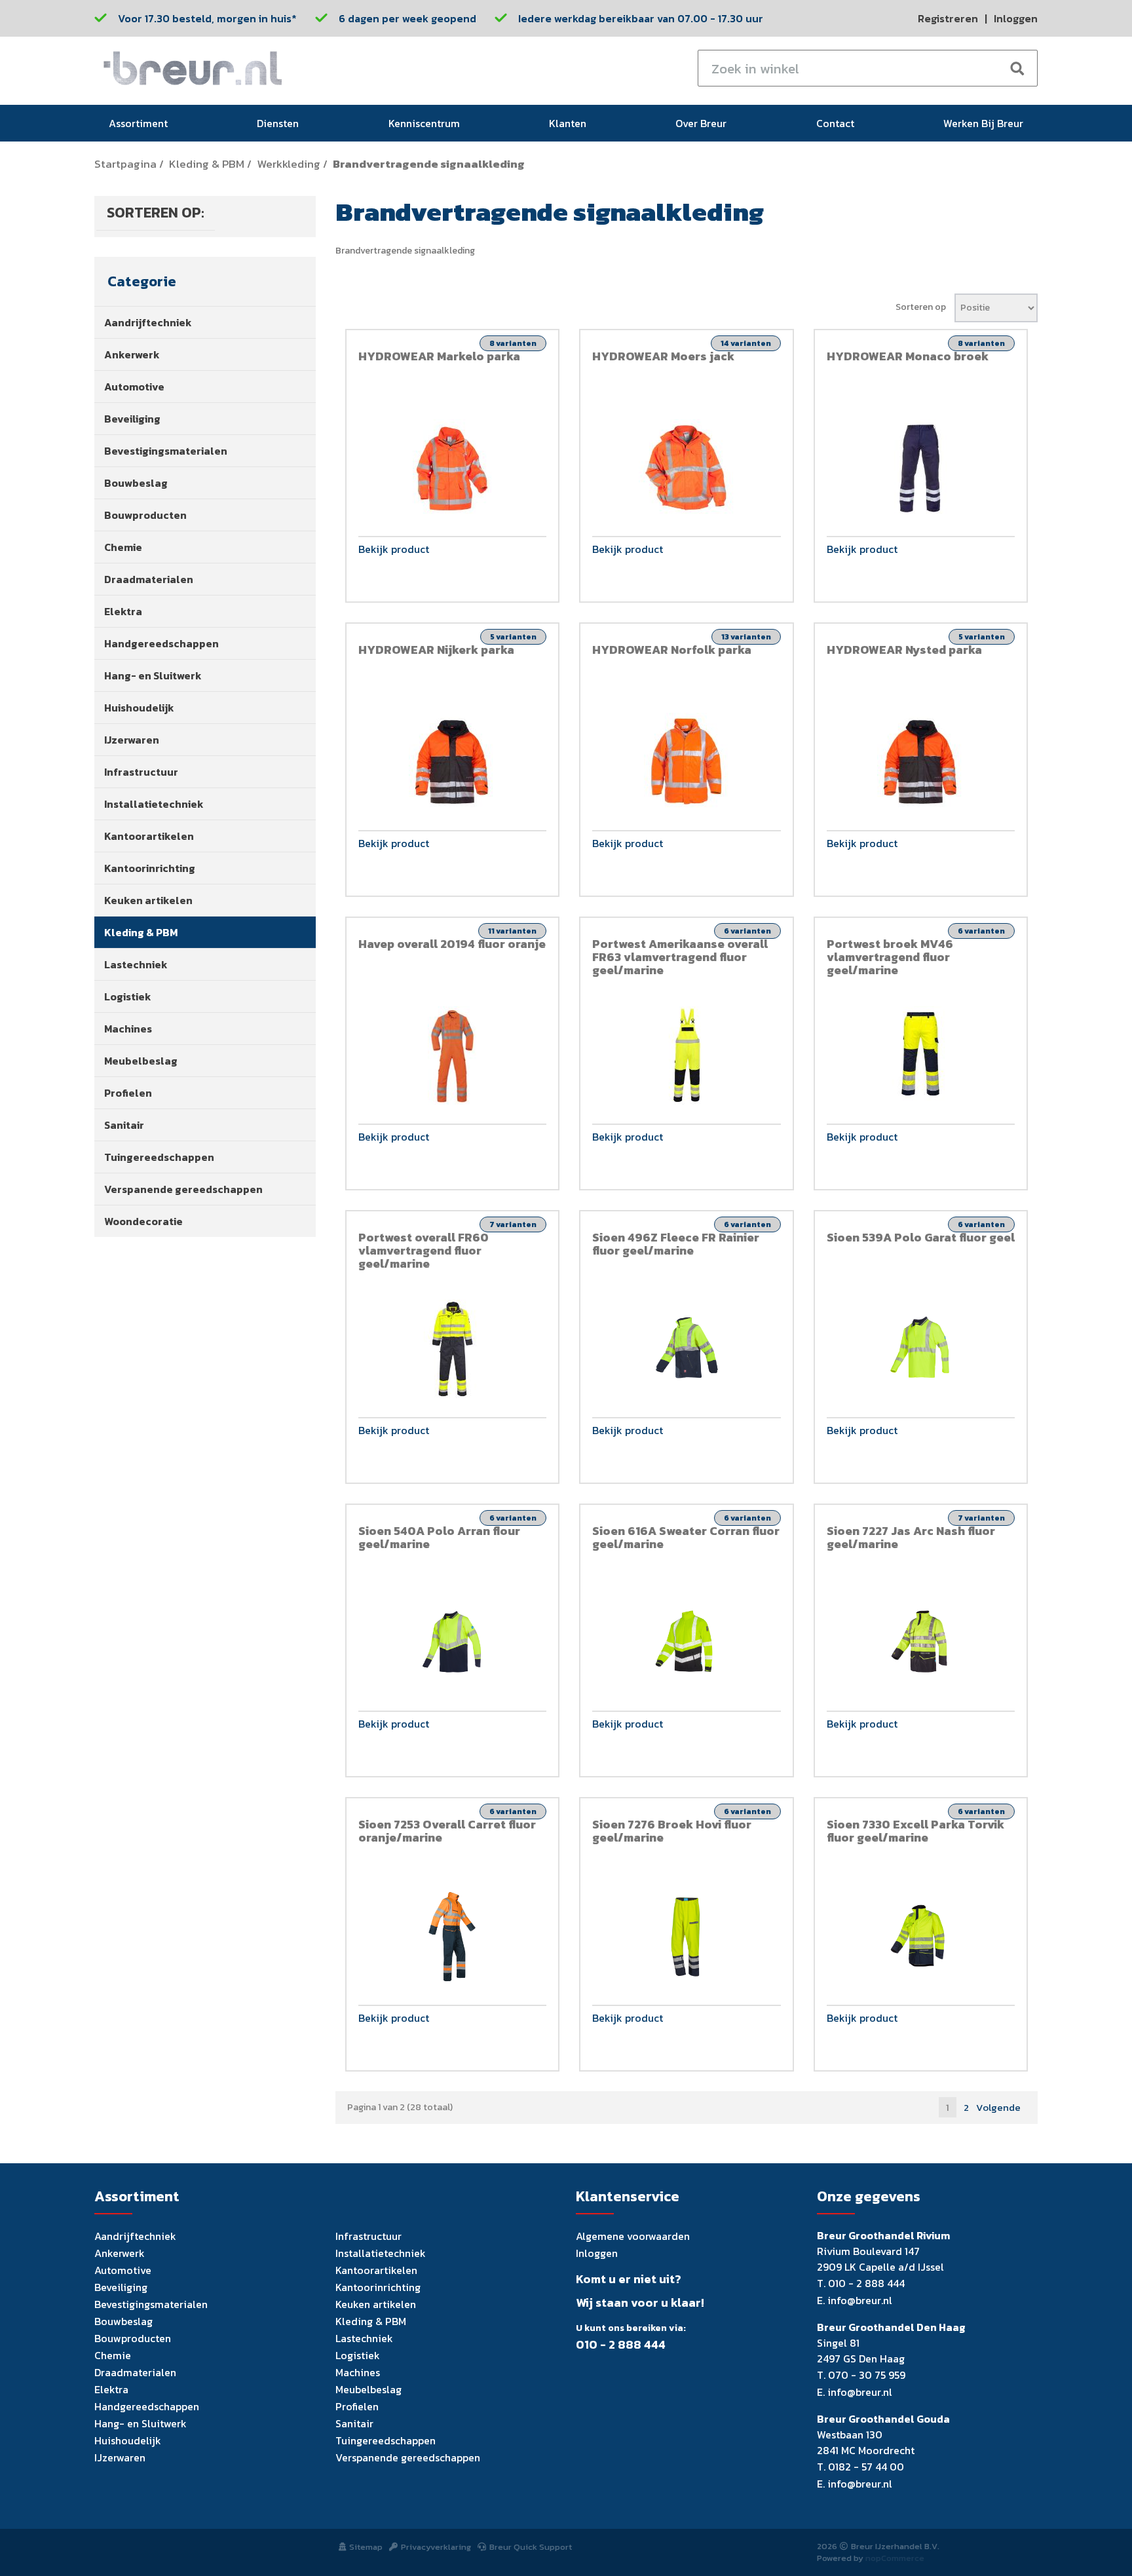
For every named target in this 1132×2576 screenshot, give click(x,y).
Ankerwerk (132, 354)
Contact (835, 123)
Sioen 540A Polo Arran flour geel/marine (439, 1537)
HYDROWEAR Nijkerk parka (436, 650)
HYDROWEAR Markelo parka (439, 356)
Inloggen (1016, 18)
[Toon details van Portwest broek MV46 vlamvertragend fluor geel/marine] (921, 1055)
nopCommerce (895, 2558)
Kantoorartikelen (149, 836)
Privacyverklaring (436, 2547)
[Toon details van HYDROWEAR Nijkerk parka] (453, 762)
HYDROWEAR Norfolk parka (672, 650)
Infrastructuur (141, 772)
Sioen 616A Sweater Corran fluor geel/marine (686, 1537)
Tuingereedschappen (159, 1157)
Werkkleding (289, 164)
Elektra (123, 611)
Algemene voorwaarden (633, 2236)
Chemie (123, 547)
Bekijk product (394, 550)
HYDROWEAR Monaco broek (908, 356)
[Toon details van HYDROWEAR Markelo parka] (453, 468)
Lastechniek (136, 964)
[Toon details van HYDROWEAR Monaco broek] (921, 468)
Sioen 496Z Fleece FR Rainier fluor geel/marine (676, 1244)
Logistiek (128, 996)
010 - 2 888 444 (621, 2345)
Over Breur (701, 123)
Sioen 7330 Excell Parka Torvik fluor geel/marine (915, 1831)
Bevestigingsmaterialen (166, 451)
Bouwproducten (145, 515)
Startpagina (125, 164)
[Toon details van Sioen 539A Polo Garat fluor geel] (921, 1349)
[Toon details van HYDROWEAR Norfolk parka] (687, 762)
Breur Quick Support (531, 2547)
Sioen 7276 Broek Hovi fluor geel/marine (672, 1831)
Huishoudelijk (139, 708)
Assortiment (138, 123)
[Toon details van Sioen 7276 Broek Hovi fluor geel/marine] (687, 1937)
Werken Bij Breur (983, 123)
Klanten (568, 123)
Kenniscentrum (424, 123)
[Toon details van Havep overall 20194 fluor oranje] (453, 1055)
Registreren (948, 18)
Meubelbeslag (141, 1061)
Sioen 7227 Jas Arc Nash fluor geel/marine (911, 1537)
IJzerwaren (132, 740)
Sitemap (366, 2547)
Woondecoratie (143, 1221)
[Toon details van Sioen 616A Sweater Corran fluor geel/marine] (687, 1643)
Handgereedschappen (161, 643)
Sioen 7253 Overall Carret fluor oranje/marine (447, 1831)
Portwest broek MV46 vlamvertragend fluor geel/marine (890, 957)
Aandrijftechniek (148, 322)
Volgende (998, 2107)
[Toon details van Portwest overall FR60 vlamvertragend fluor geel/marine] (453, 1349)
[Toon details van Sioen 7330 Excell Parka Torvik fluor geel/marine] (921, 1937)
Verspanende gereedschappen (183, 1189)
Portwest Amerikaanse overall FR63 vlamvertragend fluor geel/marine (680, 957)
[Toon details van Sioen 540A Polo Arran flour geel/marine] (453, 1643)
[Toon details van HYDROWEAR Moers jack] (687, 468)
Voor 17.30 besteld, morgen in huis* (207, 18)
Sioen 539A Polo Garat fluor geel (921, 1237)
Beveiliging (132, 419)
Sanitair (124, 1125)
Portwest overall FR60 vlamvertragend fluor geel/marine (424, 1250)
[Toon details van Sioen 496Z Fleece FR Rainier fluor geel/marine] (687, 1349)
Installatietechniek (154, 804)
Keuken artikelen (148, 900)
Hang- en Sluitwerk (153, 675)
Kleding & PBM (207, 164)
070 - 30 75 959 (867, 2375)
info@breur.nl (860, 2300)
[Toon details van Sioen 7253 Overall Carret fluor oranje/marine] (453, 1937)
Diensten (278, 123)
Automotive (134, 387)
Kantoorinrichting (150, 868)
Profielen (128, 1093)
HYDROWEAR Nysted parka (904, 650)
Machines (128, 1029)
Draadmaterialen (149, 579)
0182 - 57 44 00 (866, 2467)
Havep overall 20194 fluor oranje (452, 944)
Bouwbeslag (136, 483)
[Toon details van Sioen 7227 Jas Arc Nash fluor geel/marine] (921, 1643)
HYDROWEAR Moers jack (663, 356)
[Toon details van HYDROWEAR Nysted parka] (921, 762)
